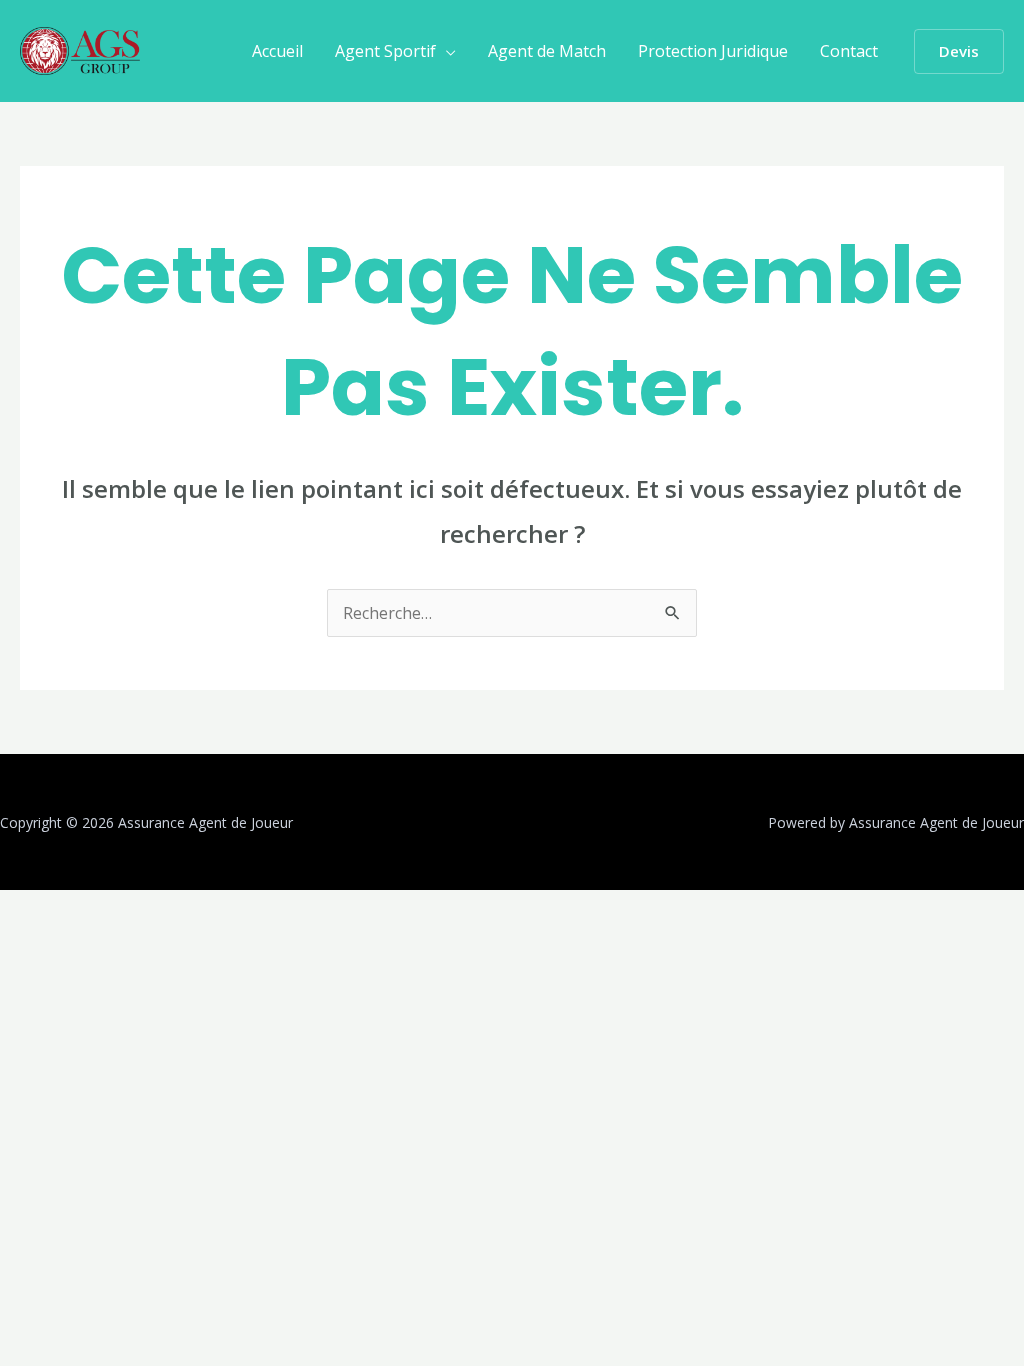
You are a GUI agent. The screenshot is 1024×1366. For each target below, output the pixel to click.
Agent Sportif (385, 51)
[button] (959, 51)
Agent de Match (547, 51)
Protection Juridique (713, 51)
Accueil (277, 51)
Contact (849, 51)
